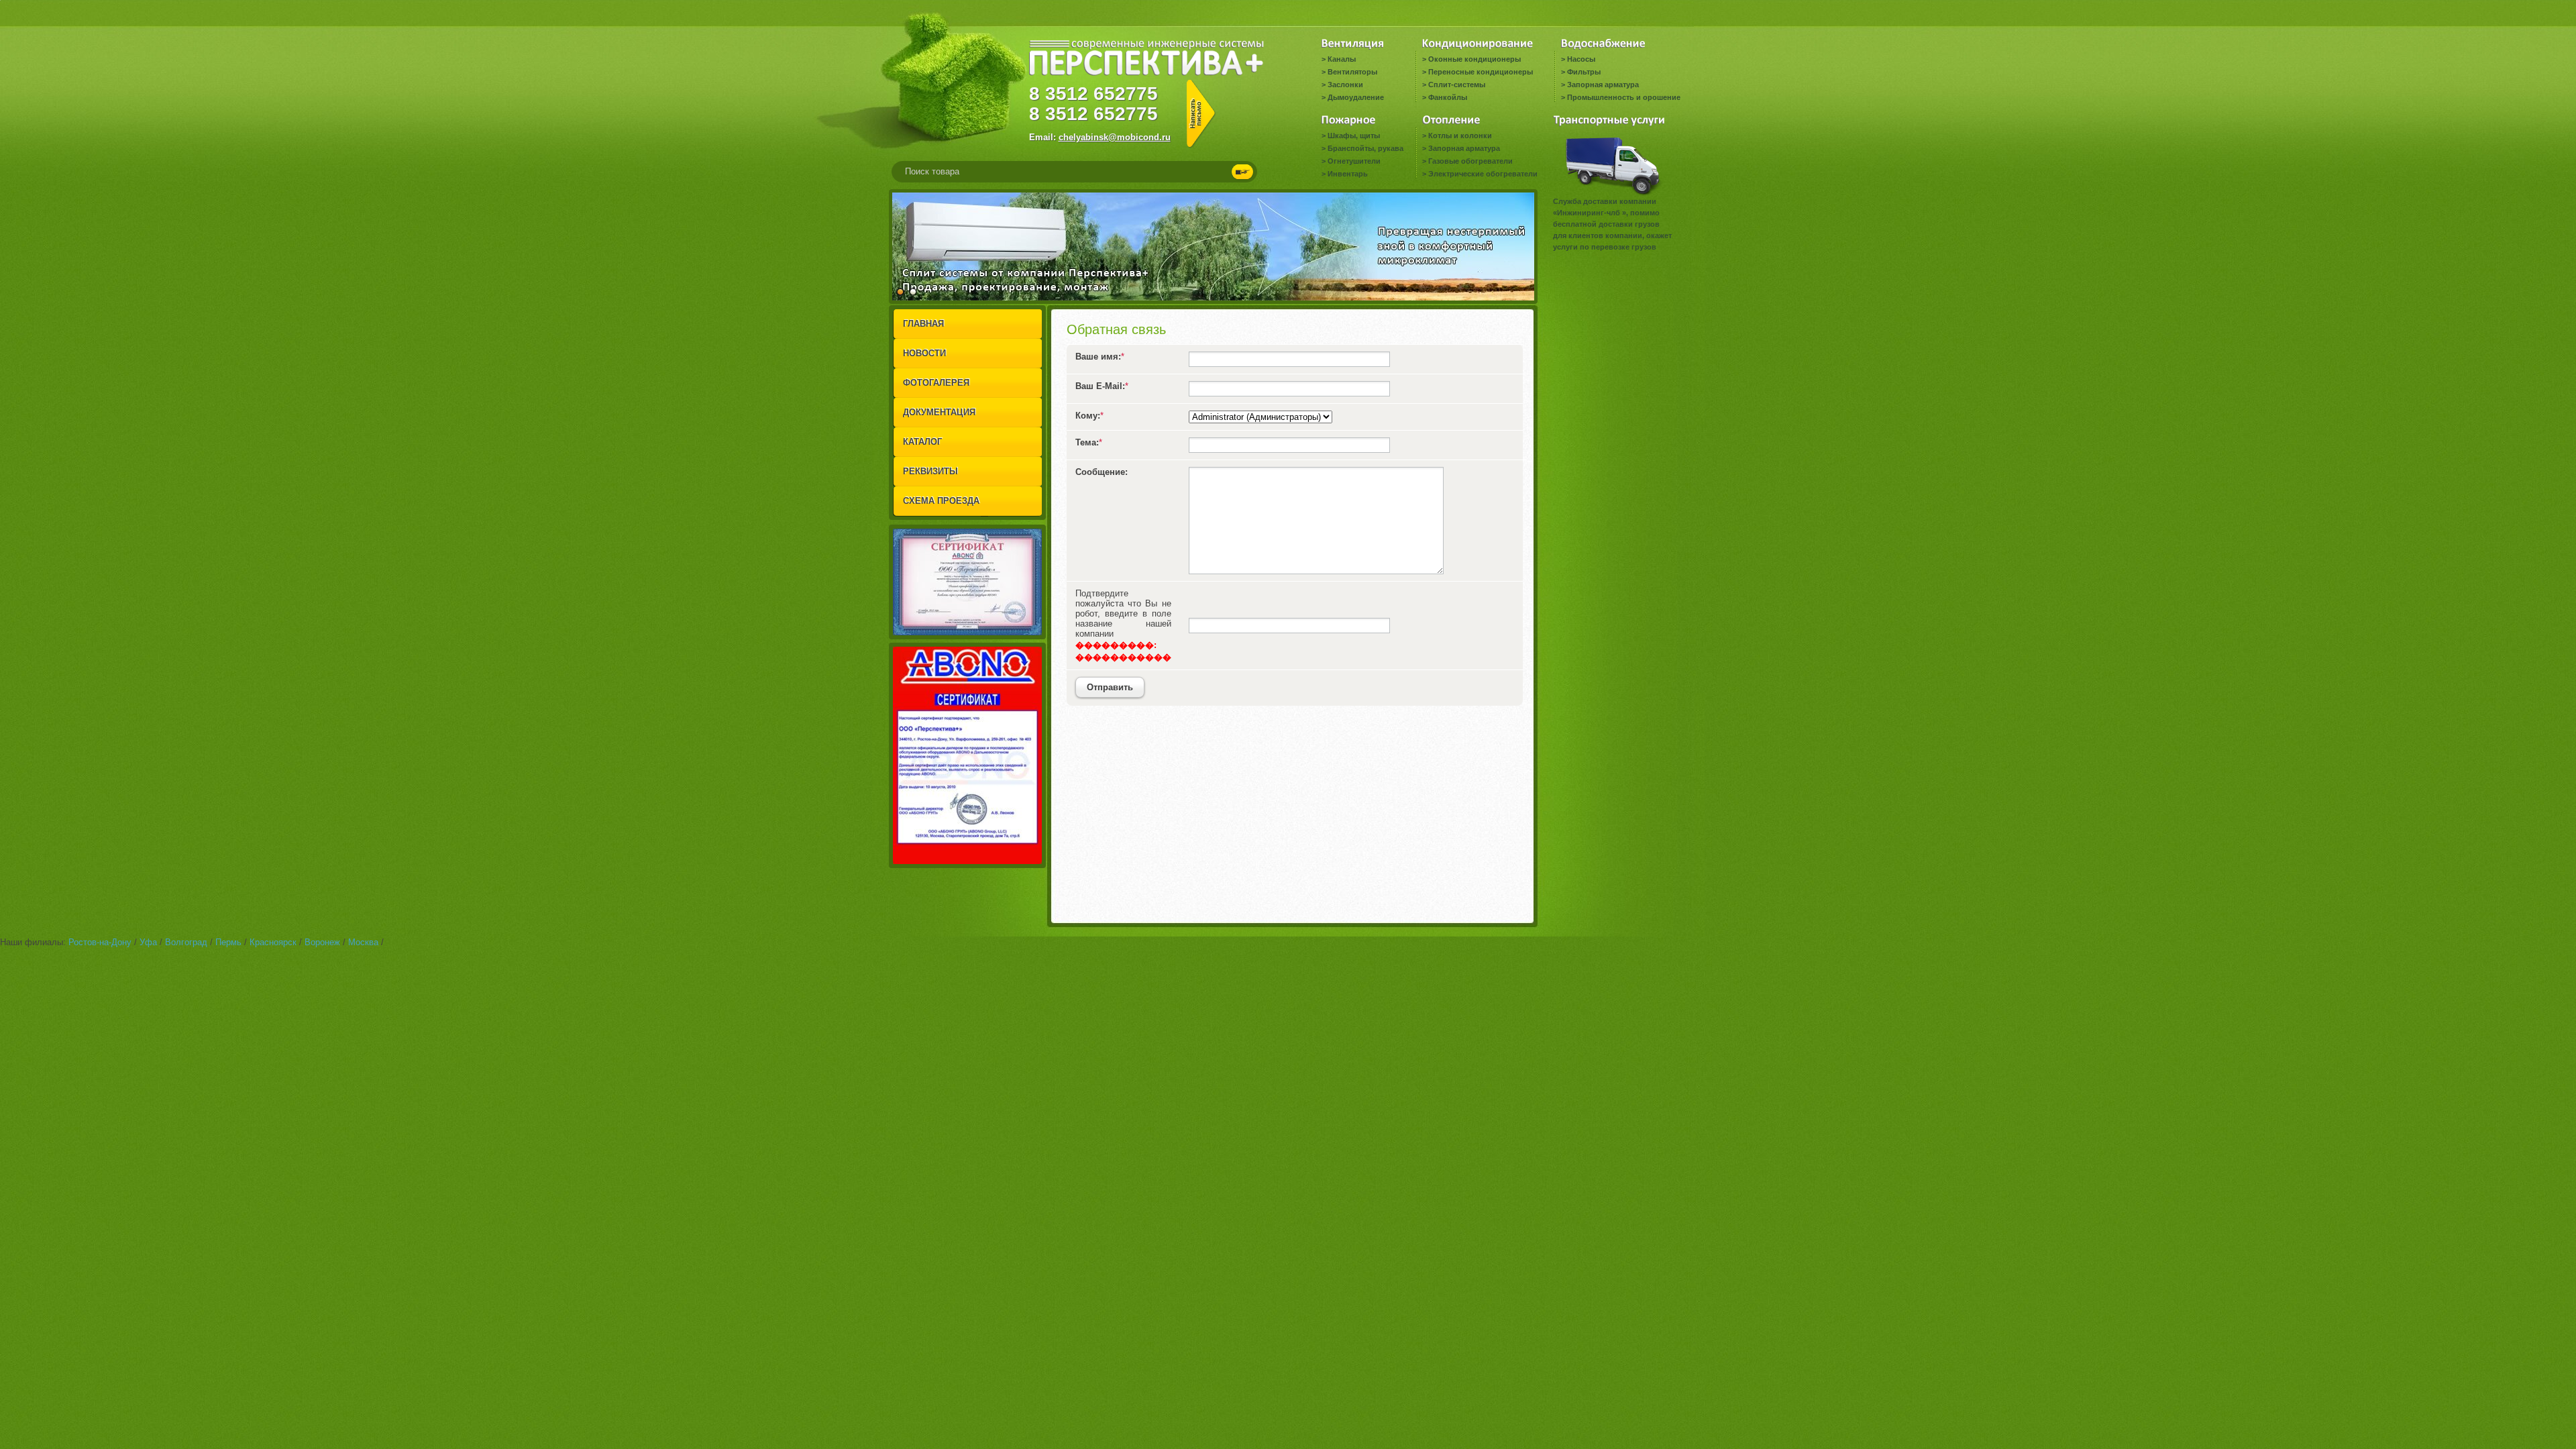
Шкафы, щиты (1354, 136)
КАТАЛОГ (922, 442)
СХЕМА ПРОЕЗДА (941, 501)
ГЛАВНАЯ (923, 324)
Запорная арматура (1603, 85)
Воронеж (322, 942)
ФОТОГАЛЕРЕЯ (936, 383)
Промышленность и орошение (1624, 97)
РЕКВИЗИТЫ (930, 471)
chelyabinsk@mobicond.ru (1115, 137)
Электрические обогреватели (1483, 174)
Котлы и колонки (1460, 136)
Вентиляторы (1352, 72)
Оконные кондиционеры (1474, 59)
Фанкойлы (1448, 97)
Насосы (1581, 59)
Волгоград (186, 942)
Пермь (228, 942)
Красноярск (273, 942)
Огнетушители (1354, 161)
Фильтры (1584, 72)
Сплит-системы (1457, 85)
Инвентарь (1348, 174)
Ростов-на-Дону (100, 942)
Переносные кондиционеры (1481, 72)
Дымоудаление (1356, 97)
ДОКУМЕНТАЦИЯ (939, 412)
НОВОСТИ (924, 353)
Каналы (1342, 59)
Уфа (148, 942)
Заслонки (1345, 85)
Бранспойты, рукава (1365, 148)
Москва (363, 942)
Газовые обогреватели (1470, 161)
